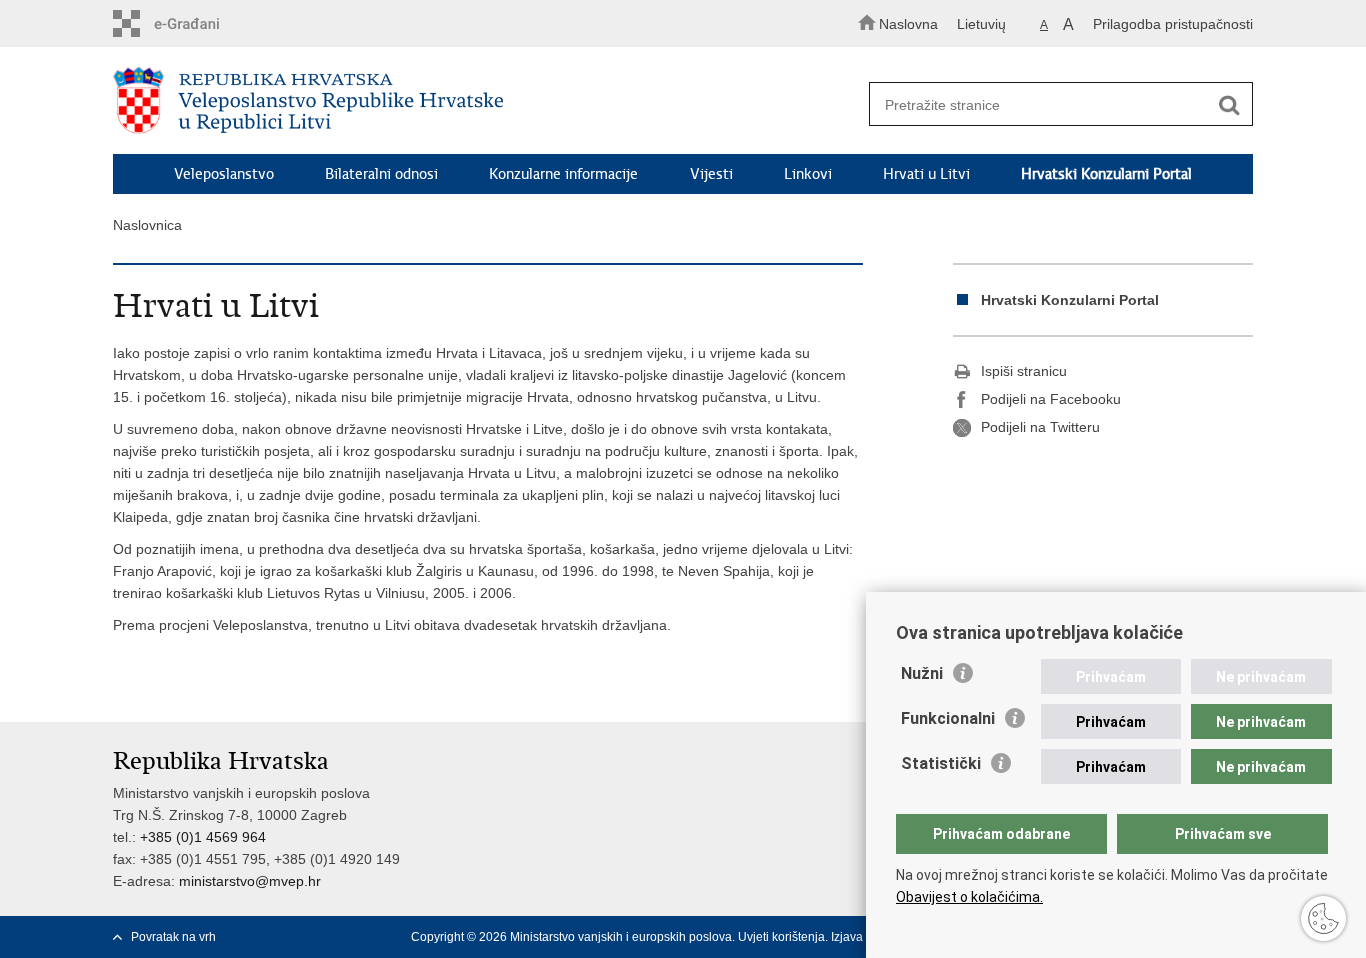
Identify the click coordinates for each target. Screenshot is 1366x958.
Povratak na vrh (173, 937)
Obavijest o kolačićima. (969, 897)
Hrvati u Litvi (926, 174)
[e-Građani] (198, 23)
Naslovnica (147, 225)
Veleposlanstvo (224, 174)
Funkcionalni (948, 718)
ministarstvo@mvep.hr (250, 881)
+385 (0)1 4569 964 (203, 837)
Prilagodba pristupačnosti (1173, 24)
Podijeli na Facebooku (1051, 399)
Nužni (922, 673)
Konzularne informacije (563, 174)
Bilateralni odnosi (381, 174)
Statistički (941, 763)
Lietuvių (981, 24)
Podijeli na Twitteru (1040, 427)
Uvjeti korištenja (781, 937)
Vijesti (711, 174)
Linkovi (808, 174)
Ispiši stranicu (1024, 371)
